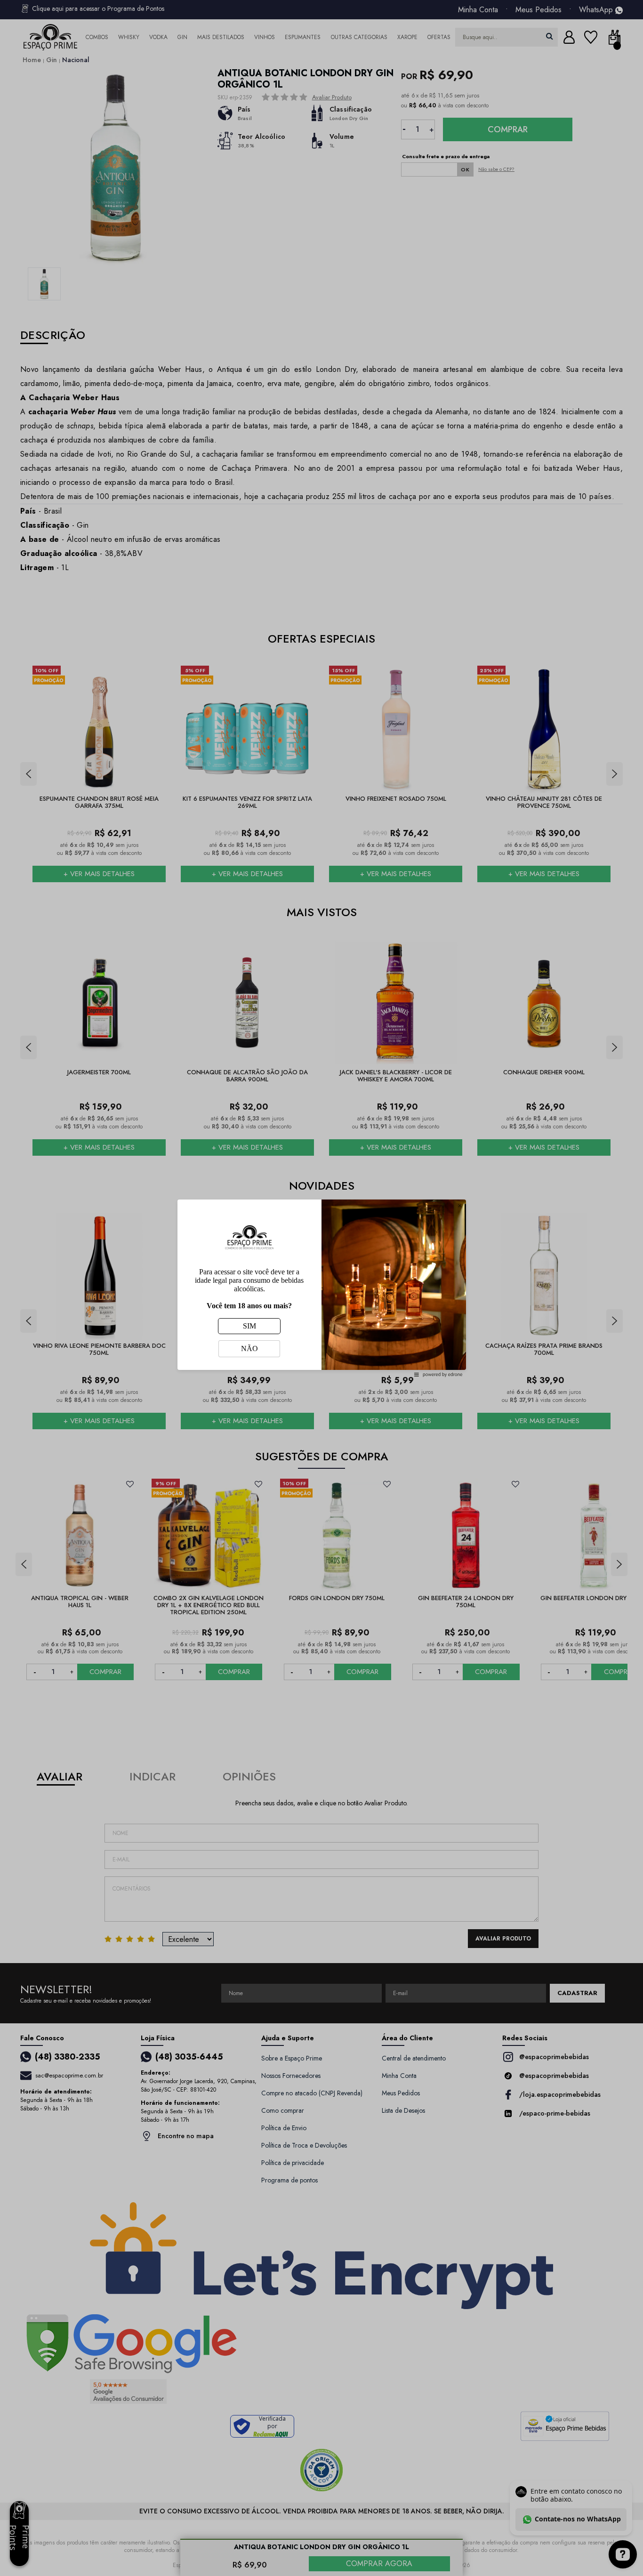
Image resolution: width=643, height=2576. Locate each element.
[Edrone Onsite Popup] (321, 1288)
